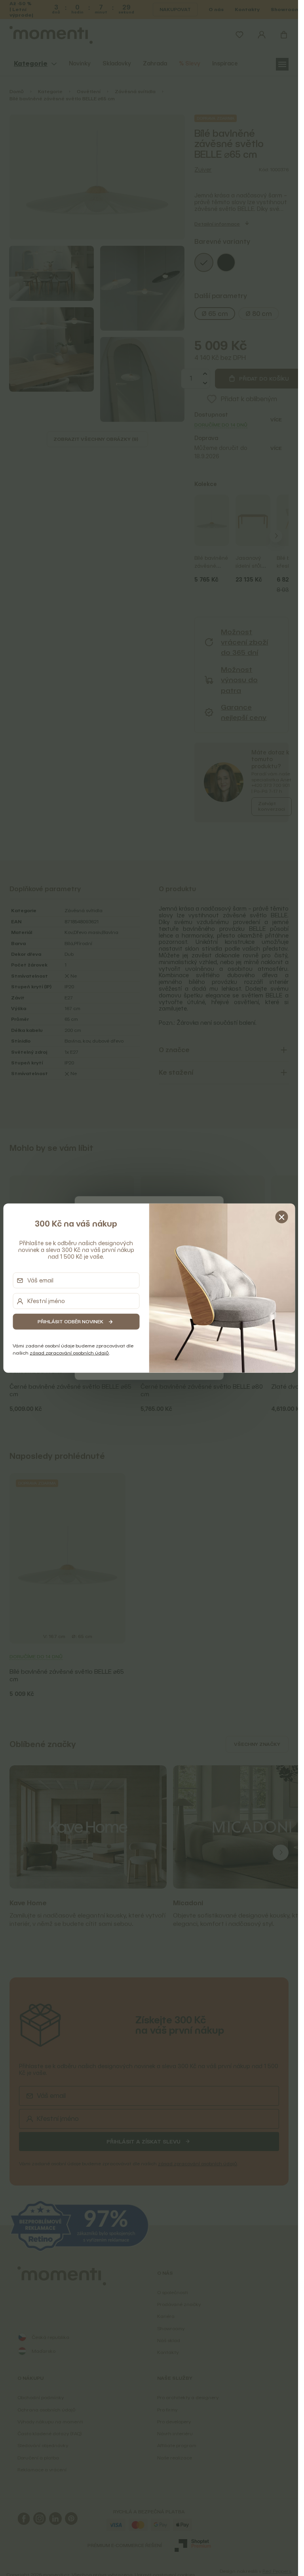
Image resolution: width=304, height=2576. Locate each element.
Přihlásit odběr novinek (70, 1321)
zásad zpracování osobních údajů (69, 1353)
